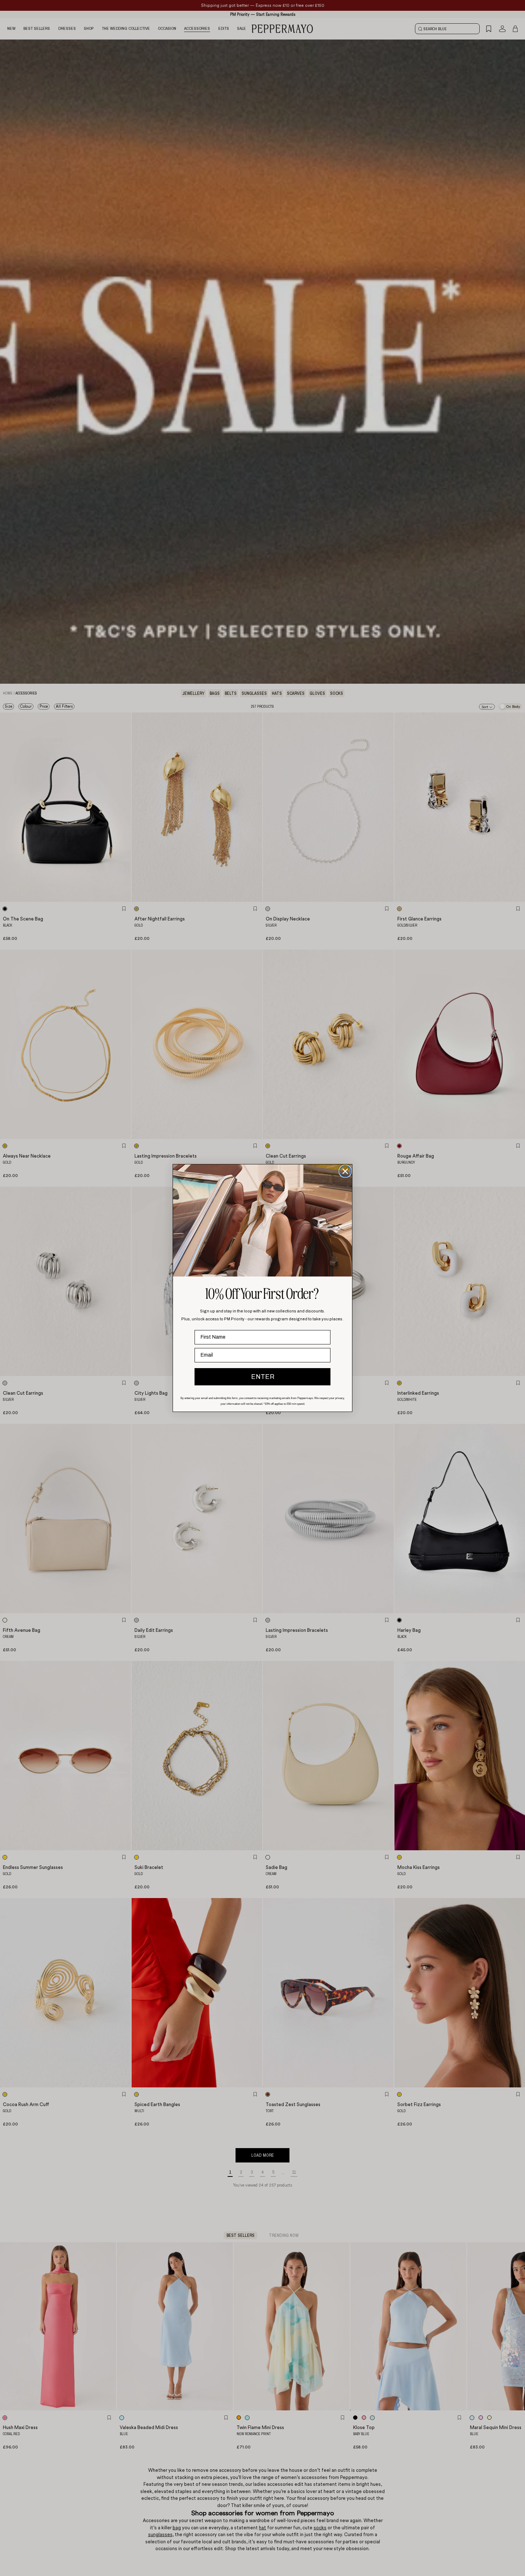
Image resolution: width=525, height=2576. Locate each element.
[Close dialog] (345, 1171)
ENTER (263, 1377)
